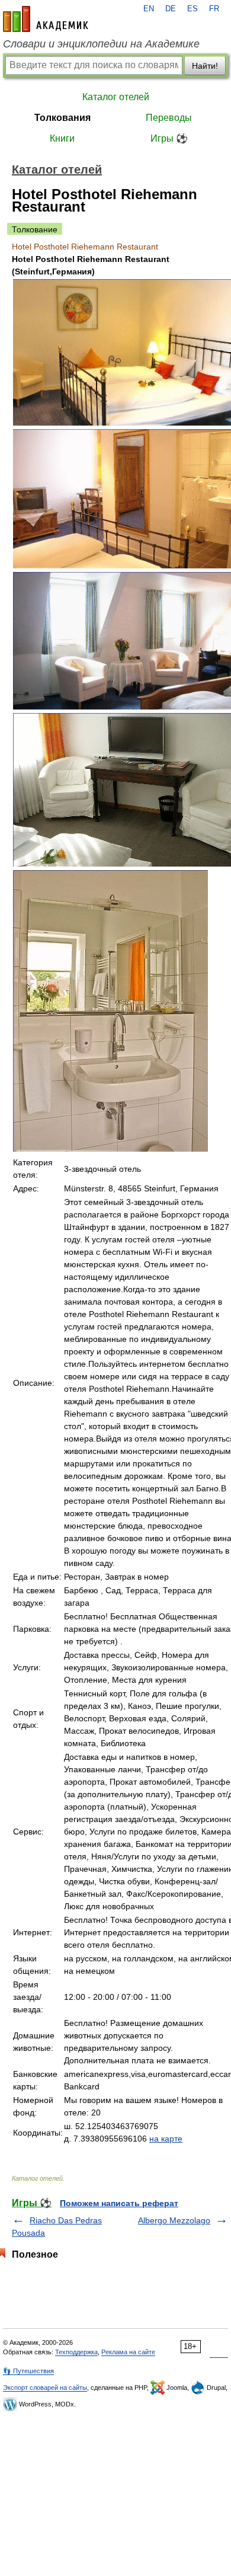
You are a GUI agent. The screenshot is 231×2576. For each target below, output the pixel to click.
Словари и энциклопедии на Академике (101, 44)
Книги (62, 138)
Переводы (169, 118)
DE (171, 9)
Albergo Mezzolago (174, 2220)
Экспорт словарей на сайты (45, 2388)
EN (149, 9)
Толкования (62, 118)
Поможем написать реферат (119, 2203)
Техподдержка (76, 2352)
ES (192, 9)
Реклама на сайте (128, 2352)
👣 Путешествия (28, 2371)
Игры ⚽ (169, 138)
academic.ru (46, 19)
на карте (166, 2139)
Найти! (205, 66)
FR (214, 9)
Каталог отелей (116, 97)
